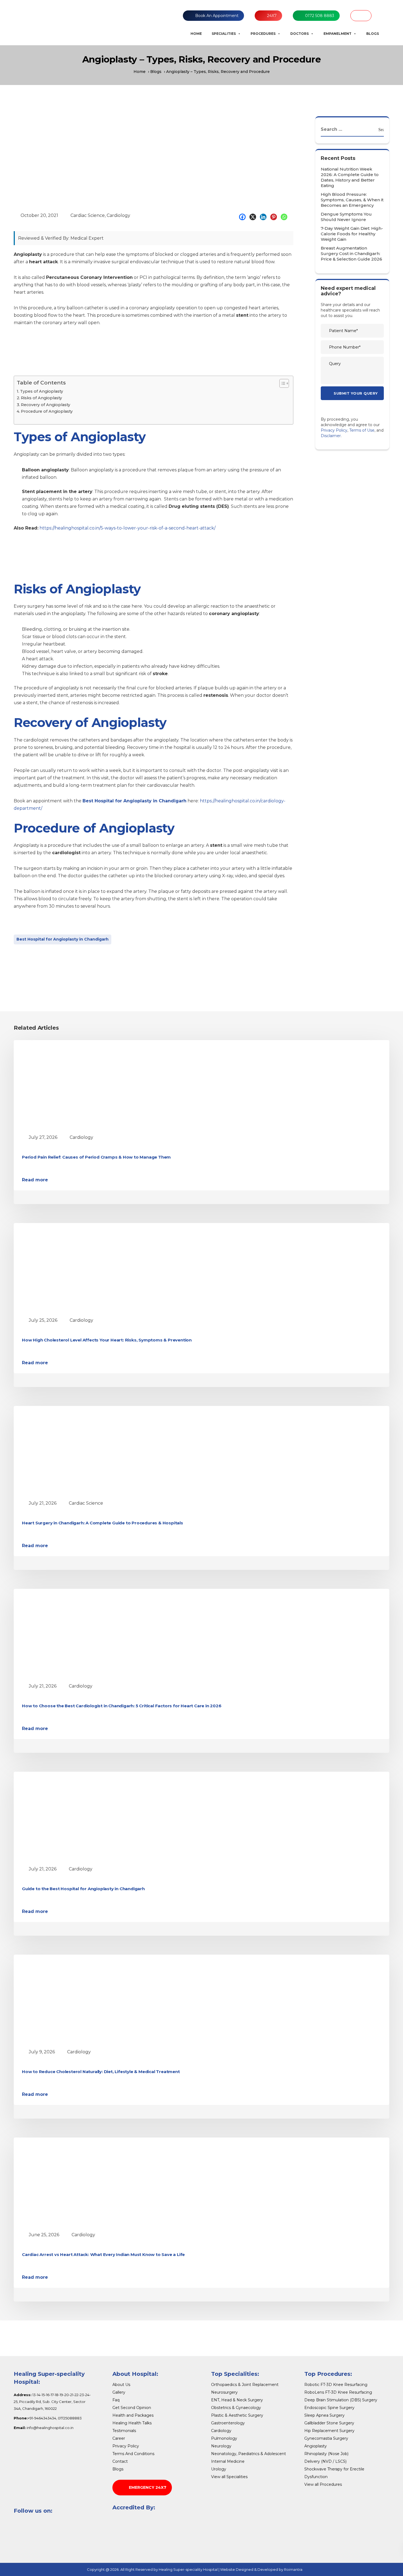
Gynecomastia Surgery (326, 2438)
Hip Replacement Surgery (329, 2431)
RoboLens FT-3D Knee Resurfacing (338, 2392)
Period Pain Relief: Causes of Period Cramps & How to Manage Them (96, 1157)
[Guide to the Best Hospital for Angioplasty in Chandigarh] (73, 1817)
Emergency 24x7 (148, 2487)
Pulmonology (224, 2438)
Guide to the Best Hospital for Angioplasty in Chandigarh (83, 1889)
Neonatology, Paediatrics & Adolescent (249, 2454)
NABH (361, 16)
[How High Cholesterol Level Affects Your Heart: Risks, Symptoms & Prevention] (73, 1268)
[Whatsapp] (285, 217)
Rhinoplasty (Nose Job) (326, 2454)
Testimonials (124, 2431)
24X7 (272, 16)
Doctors (300, 34)
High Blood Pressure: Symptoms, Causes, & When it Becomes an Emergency (352, 200)
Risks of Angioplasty (41, 398)
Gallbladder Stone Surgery (329, 2423)
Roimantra (293, 2569)
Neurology (221, 2446)
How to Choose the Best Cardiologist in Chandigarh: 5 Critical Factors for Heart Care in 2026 (122, 1706)
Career (119, 2438)
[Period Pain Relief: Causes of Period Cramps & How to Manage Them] (73, 1085)
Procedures (263, 34)
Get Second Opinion (132, 2408)
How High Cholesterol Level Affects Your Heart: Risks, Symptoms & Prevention (107, 1340)
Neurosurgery (224, 2392)
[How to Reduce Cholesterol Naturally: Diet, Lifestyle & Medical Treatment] (73, 1999)
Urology (219, 2469)
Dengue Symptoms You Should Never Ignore (346, 217)
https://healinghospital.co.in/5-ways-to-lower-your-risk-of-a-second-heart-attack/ (127, 528)
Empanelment (337, 34)
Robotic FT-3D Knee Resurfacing (336, 2385)
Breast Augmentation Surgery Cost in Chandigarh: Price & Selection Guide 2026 (351, 254)
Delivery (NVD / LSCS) (325, 2461)
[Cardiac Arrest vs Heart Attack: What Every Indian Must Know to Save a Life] (73, 2182)
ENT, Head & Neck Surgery (237, 2400)
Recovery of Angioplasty (46, 405)
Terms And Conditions (133, 2454)
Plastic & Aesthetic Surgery (237, 2415)
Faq (116, 2400)
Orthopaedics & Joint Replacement (245, 2385)
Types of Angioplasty (42, 391)
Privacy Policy (334, 430)
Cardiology (118, 215)
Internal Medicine (228, 2461)
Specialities (224, 34)
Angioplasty (316, 2446)
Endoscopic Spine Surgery (329, 2408)
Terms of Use (362, 430)
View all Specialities (229, 2477)
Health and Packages (133, 2415)
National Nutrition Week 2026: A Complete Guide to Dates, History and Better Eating (350, 177)
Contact (120, 2461)
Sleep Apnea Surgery (324, 2415)
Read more (35, 1180)
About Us (121, 2385)
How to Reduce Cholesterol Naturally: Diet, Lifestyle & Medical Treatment (101, 2072)
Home (196, 34)
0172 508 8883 (320, 16)
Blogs (373, 34)
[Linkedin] (265, 217)
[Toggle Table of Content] (281, 383)
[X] (254, 217)
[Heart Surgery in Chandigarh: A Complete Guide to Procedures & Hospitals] (73, 1451)
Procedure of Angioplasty (47, 411)
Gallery (119, 2392)
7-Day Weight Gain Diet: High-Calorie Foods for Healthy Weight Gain (352, 234)
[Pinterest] (275, 217)
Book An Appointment (217, 16)
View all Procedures (323, 2484)
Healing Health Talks (132, 2423)
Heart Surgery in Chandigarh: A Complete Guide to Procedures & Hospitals (103, 1523)
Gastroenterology (228, 2423)
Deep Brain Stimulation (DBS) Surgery (341, 2400)
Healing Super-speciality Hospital (188, 2569)
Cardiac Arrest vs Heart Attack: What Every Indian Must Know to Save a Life (103, 2254)
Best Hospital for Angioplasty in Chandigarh (63, 939)
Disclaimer (331, 436)
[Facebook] (244, 217)
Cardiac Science (88, 215)
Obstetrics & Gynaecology (236, 2408)
